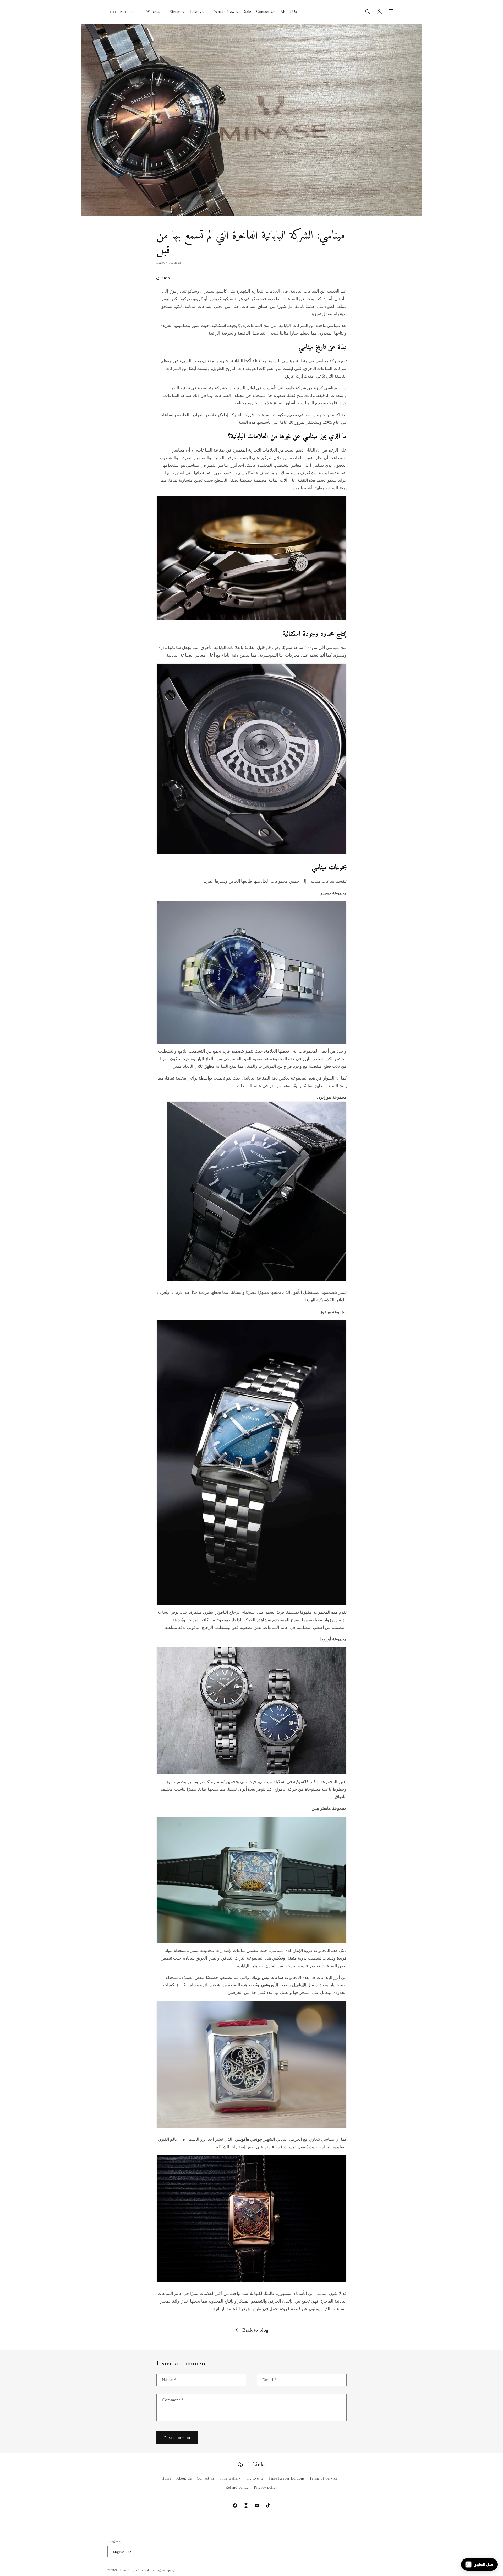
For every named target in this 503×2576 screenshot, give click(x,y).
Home (166, 2478)
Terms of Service (323, 2478)
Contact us (205, 2478)
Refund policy (237, 2488)
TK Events (255, 2478)
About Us (184, 2478)
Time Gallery (230, 2478)
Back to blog (255, 2330)
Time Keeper (129, 2570)
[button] (368, 12)
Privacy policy (266, 2488)
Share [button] (166, 278)
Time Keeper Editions (286, 2478)
